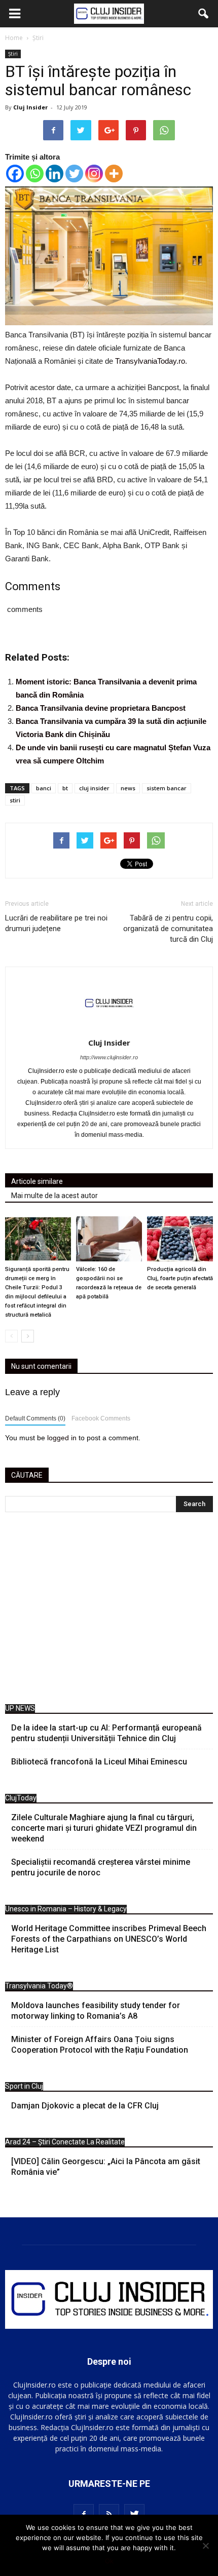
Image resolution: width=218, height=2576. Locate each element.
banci (44, 788)
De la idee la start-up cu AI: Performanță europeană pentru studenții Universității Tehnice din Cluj (106, 1733)
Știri (13, 54)
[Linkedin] (55, 174)
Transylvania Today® (39, 1986)
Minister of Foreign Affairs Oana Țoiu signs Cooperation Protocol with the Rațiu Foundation (100, 2045)
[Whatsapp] (35, 174)
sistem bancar (167, 788)
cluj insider (94, 788)
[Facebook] (15, 174)
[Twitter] (74, 174)
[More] (114, 174)
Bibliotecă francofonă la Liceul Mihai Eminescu (99, 1762)
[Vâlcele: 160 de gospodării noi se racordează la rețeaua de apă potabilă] (109, 1239)
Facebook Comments (101, 1418)
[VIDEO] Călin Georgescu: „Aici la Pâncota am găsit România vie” (106, 2167)
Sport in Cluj (24, 2086)
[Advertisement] (109, 1611)
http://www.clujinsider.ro (109, 1057)
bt (65, 788)
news (128, 788)
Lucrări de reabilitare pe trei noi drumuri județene (56, 923)
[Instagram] (94, 174)
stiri (15, 800)
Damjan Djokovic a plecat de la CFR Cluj (85, 2106)
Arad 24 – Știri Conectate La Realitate (65, 2142)
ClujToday (21, 1798)
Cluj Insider (30, 107)
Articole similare (37, 1181)
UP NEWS (20, 1708)
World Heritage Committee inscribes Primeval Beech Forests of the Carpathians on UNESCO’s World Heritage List (109, 1939)
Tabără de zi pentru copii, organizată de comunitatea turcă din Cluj (168, 929)
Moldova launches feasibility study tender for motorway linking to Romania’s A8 (96, 2011)
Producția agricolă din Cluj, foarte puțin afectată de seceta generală (180, 1278)
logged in (62, 1438)
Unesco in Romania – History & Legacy (66, 1909)
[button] (204, 14)
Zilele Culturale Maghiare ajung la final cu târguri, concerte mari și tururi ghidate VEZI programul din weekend (104, 1828)
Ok (109, 2561)
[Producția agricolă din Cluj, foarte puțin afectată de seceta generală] (180, 1239)
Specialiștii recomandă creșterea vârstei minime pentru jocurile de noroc (101, 1867)
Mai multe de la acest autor (55, 1196)
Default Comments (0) (35, 1418)
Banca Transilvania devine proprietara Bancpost (101, 708)
